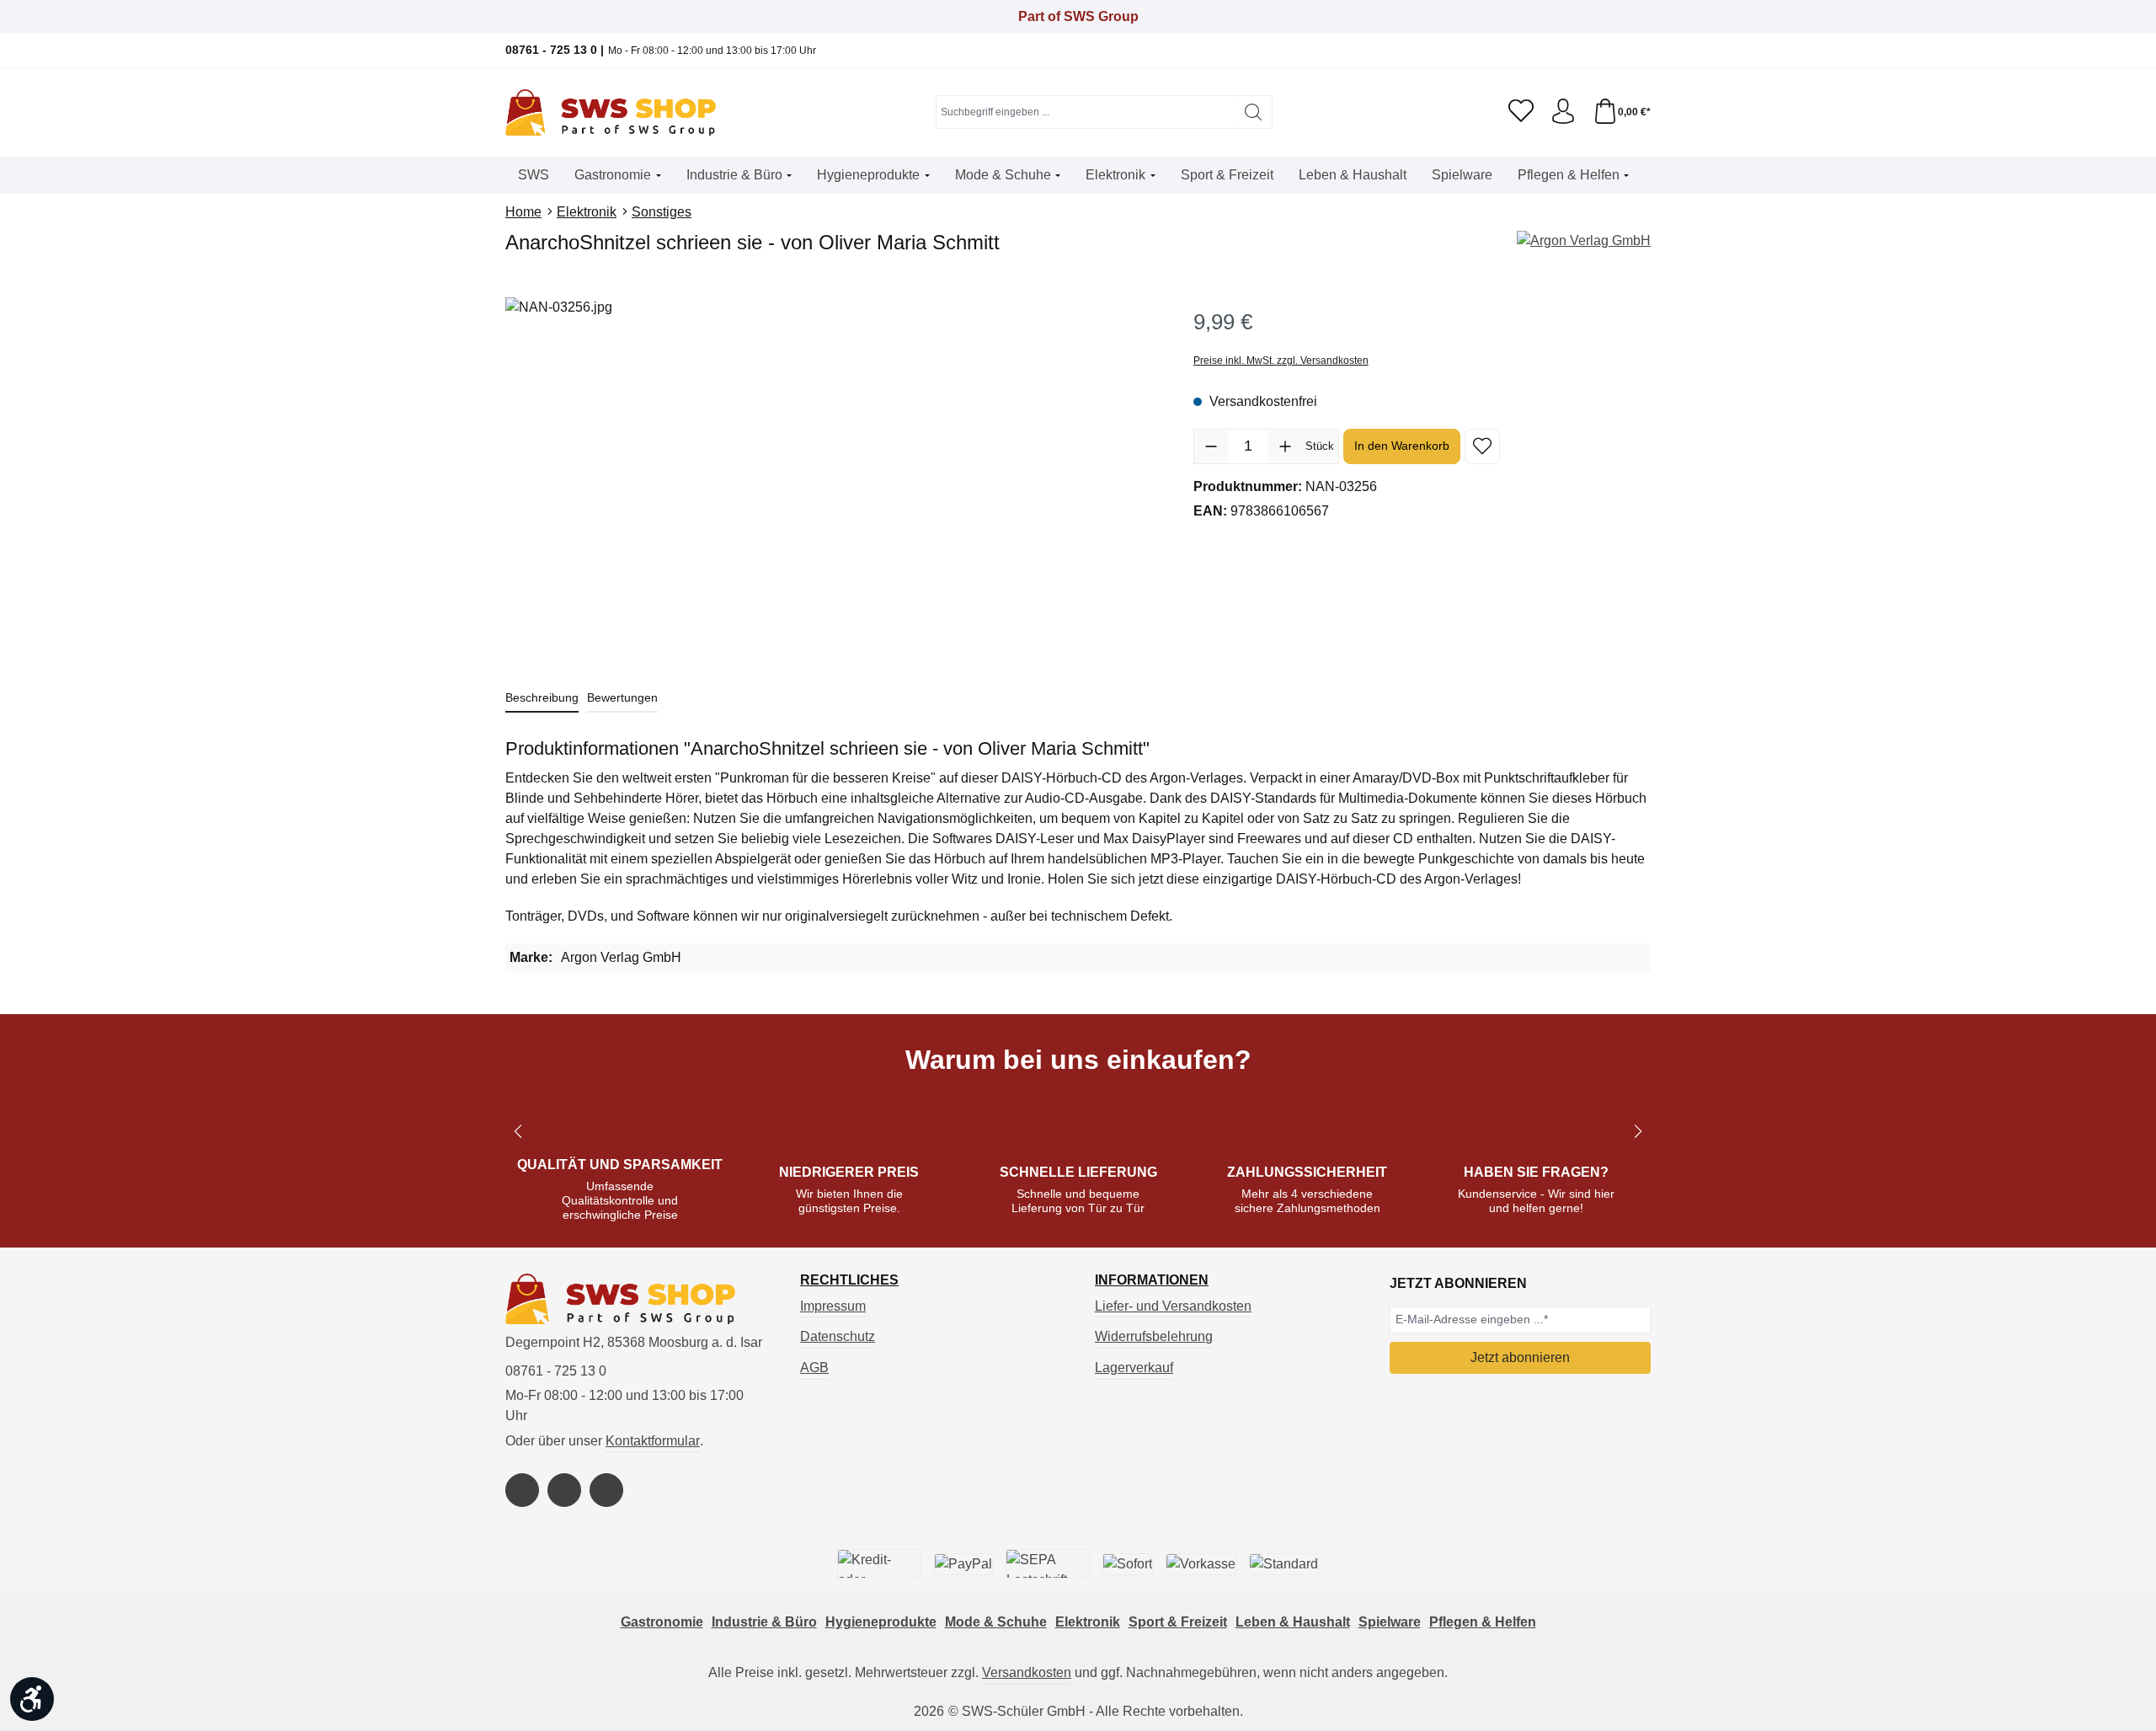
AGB (814, 1368)
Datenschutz (838, 1336)
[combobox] (1086, 112)
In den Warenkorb (1402, 446)
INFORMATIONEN (1152, 1280)
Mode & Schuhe (996, 1622)
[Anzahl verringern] (1211, 446)
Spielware (1390, 1622)
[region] (833, 478)
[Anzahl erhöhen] (1285, 446)
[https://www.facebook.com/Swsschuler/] (522, 1490)
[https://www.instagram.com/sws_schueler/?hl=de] (564, 1490)
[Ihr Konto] (1563, 112)
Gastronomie (662, 1622)
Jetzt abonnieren (1520, 1357)
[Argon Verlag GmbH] (1584, 241)
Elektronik (1088, 1622)
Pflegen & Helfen (1483, 1622)
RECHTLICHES (849, 1280)
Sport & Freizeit (1178, 1622)
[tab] (542, 699)
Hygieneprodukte (881, 1622)
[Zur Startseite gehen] (611, 112)
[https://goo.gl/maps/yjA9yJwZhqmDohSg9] (606, 1490)
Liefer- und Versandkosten (1173, 1306)
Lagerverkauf (1134, 1368)
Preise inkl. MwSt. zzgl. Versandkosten (1281, 361)
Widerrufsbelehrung (1154, 1336)
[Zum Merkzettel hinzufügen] (1482, 446)
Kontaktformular (653, 1441)
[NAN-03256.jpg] (832, 478)
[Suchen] (1254, 112)
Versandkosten (1027, 1672)
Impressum (833, 1306)
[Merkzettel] (1521, 112)
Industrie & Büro (764, 1622)
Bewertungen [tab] (622, 697)
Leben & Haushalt (1293, 1622)
